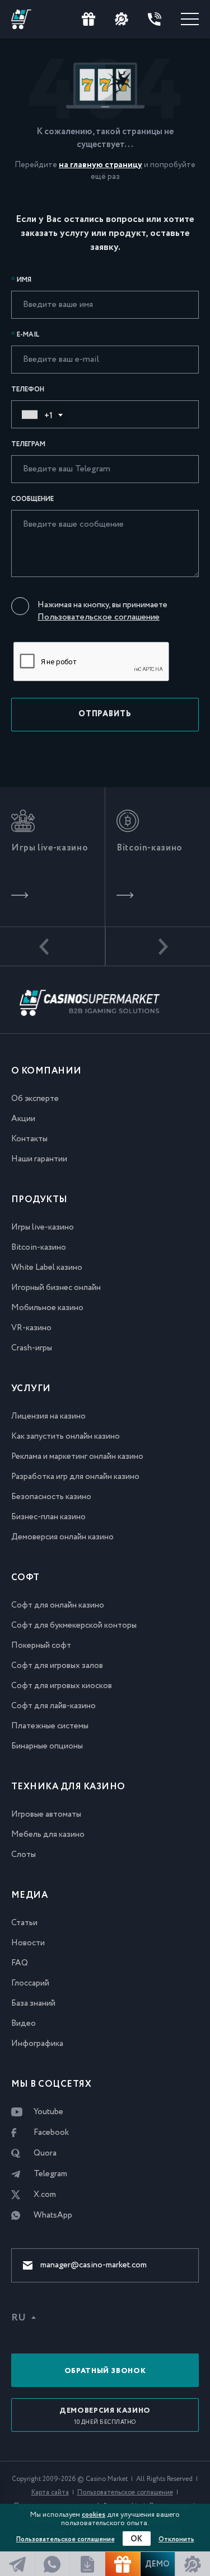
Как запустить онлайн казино (66, 1436)
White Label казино (47, 1268)
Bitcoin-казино (39, 1247)
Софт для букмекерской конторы (74, 1625)
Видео (24, 2024)
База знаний (33, 2003)
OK (137, 2539)
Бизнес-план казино (48, 1517)
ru (18, 2318)
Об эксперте (35, 1099)
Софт (25, 1578)
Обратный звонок (105, 2371)
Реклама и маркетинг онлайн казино (77, 1457)
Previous (53, 947)
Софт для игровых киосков (62, 1686)
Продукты (39, 1200)
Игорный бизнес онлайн (56, 1288)
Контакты (29, 1139)
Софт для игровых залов (57, 1666)
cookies (94, 2515)
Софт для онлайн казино (58, 1605)
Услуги (31, 1389)
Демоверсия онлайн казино (62, 1537)
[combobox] (39, 414)
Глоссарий (30, 1983)
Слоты (24, 1855)
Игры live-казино (43, 1227)
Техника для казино (68, 1787)
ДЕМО (157, 2564)
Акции (23, 1119)
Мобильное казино (47, 1308)
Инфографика (37, 2044)
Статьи (24, 1923)
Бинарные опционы (47, 1746)
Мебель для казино (48, 1835)
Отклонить (176, 2539)
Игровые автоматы (46, 1814)
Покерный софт (41, 1646)
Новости (28, 1943)
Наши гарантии (39, 1159)
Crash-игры (32, 1348)
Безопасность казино (51, 1497)
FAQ (20, 1963)
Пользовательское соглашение (99, 617)
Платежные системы (50, 1726)
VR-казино (31, 1328)
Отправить (105, 714)
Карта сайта (50, 2492)
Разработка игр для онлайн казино (75, 1477)
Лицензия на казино (48, 1416)
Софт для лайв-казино (53, 1706)
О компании (46, 1071)
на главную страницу (101, 165)
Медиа (29, 1895)
